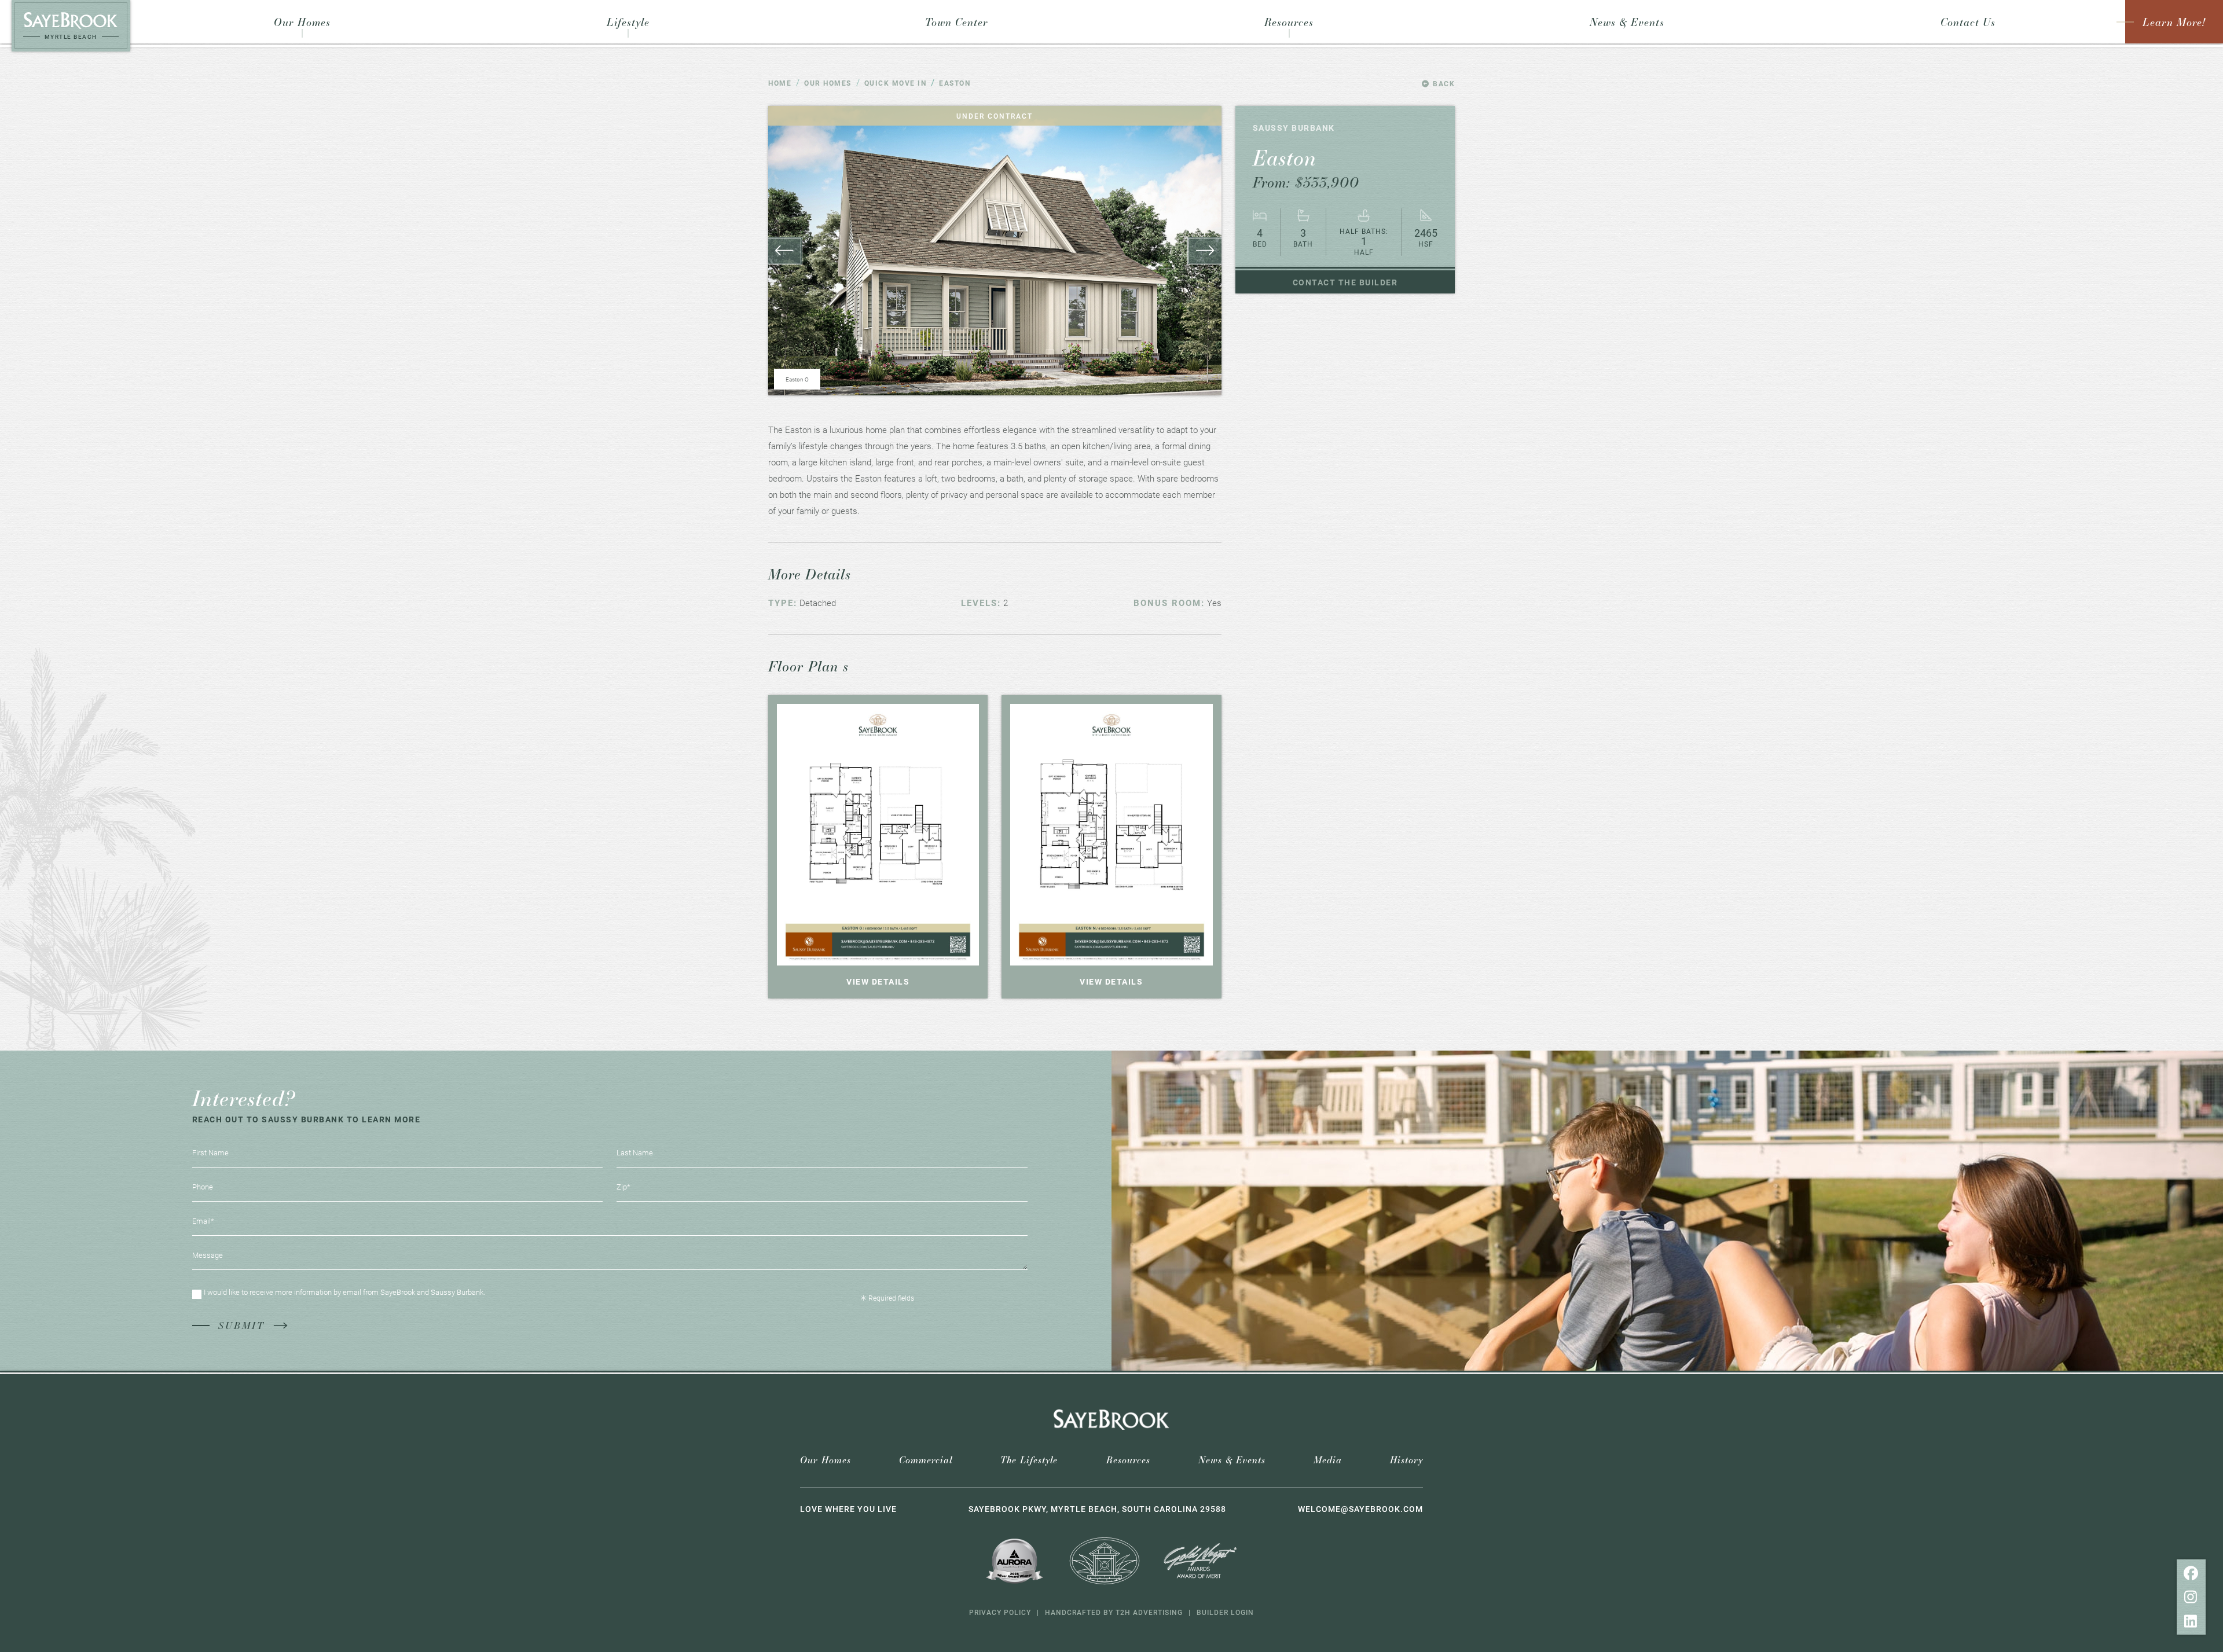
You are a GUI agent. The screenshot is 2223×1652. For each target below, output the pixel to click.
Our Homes (826, 1460)
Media (1328, 1460)
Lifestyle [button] (628, 22)
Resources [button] (1289, 22)
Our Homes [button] (302, 22)
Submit (241, 1325)
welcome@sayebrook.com (1360, 1509)
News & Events (1627, 22)
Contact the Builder (1345, 282)
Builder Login (1225, 1612)
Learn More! (2174, 22)
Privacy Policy (1000, 1612)
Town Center (957, 22)
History (1406, 1460)
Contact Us (1968, 22)
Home (780, 83)
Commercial (926, 1460)
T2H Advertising (1149, 1612)
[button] (1204, 251)
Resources (1128, 1460)
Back (1443, 83)
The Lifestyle (1029, 1460)
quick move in (896, 83)
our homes (828, 83)
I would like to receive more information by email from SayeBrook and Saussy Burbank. (344, 1292)
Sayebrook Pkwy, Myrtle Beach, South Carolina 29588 (1097, 1509)
